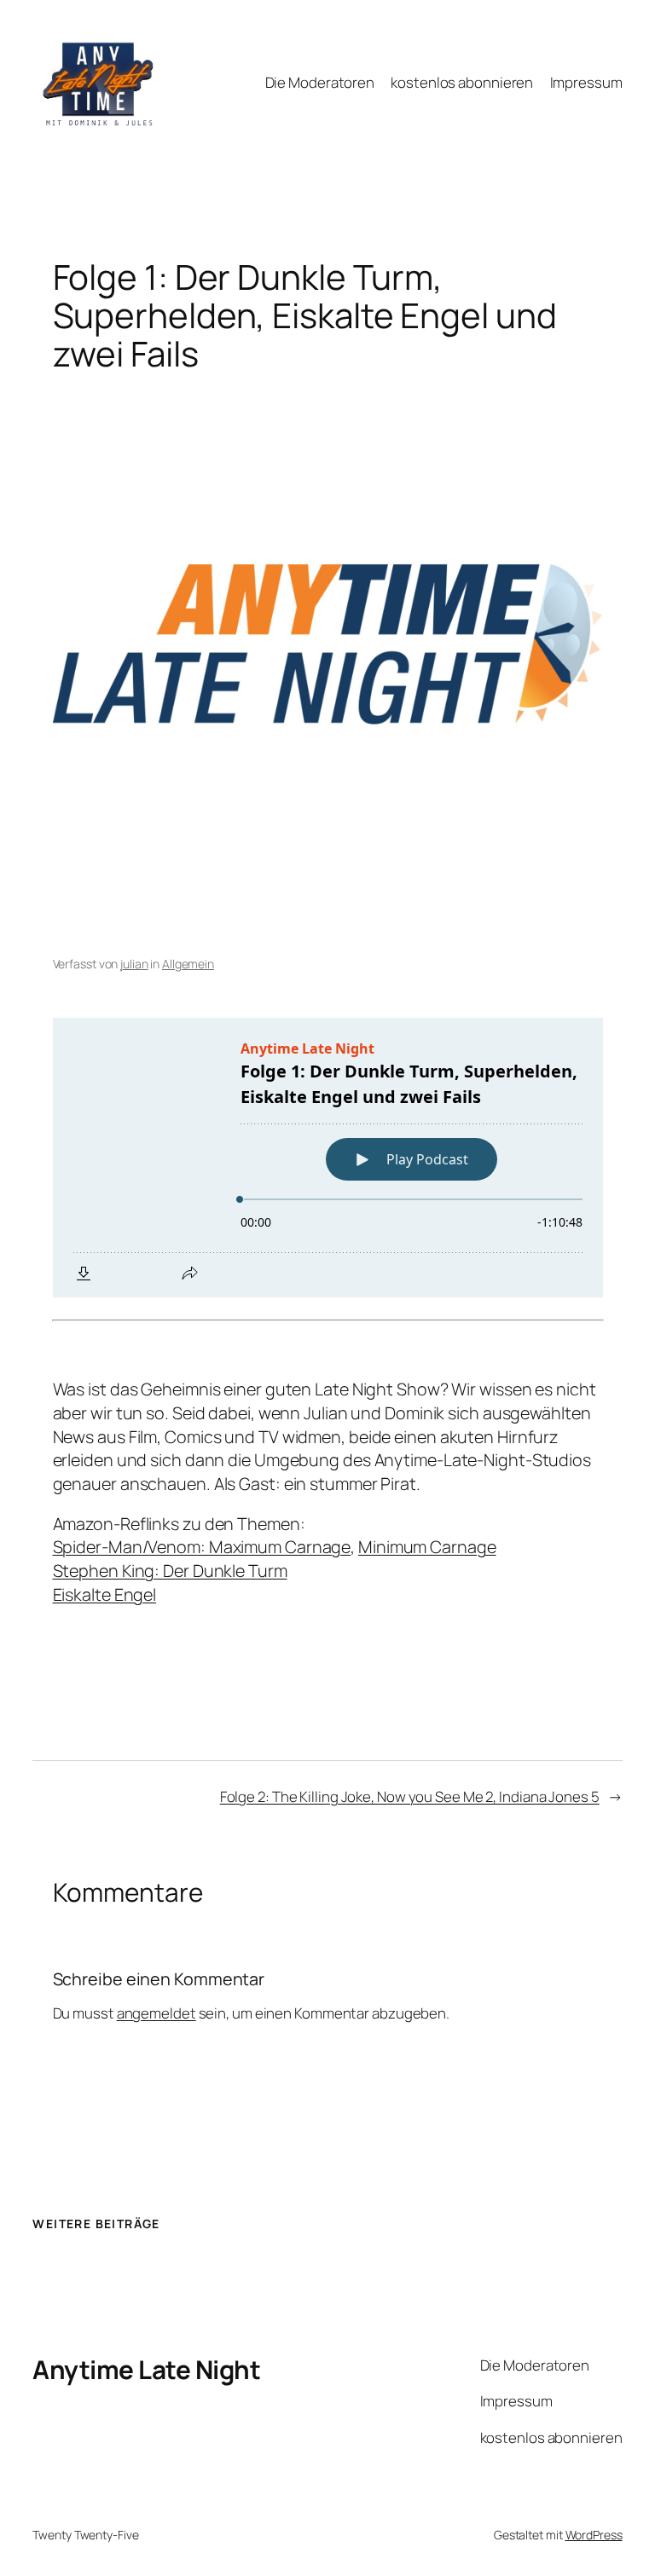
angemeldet (157, 2013)
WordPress (594, 2535)
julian (134, 964)
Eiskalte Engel (105, 1594)
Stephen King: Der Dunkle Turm (170, 1571)
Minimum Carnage (427, 1547)
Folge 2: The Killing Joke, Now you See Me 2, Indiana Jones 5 (410, 1796)
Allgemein (188, 964)
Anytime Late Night (146, 2369)
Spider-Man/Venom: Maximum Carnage (202, 1547)
